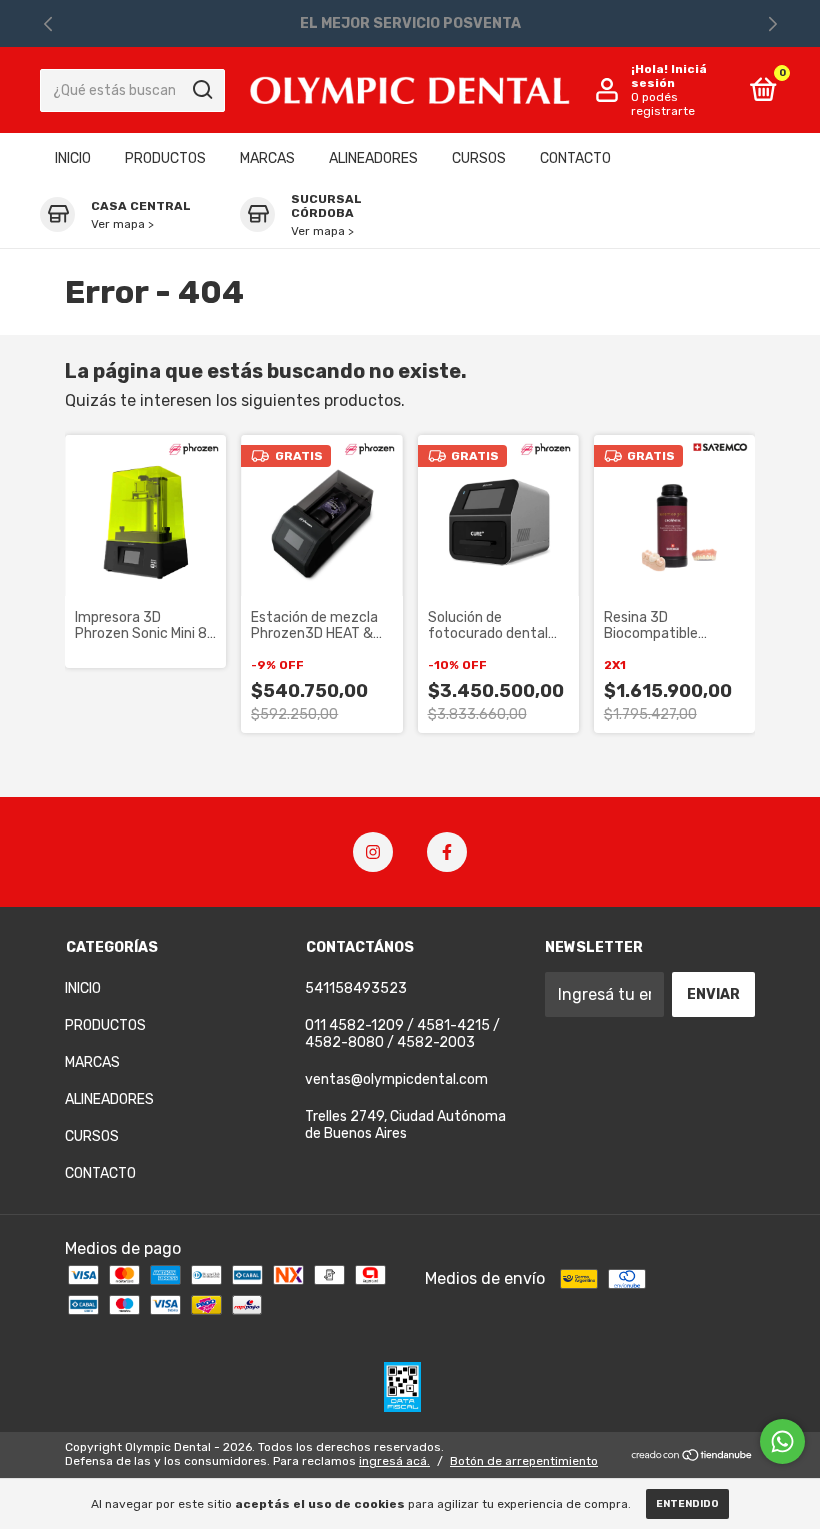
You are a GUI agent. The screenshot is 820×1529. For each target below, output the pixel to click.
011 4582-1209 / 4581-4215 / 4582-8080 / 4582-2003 (402, 1034)
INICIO (73, 158)
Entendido (687, 1504)
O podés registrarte (663, 104)
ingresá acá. (394, 1461)
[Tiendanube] (692, 1456)
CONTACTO (575, 158)
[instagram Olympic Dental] (373, 852)
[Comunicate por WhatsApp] (782, 1441)
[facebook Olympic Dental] (447, 852)
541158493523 (356, 988)
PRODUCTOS (165, 158)
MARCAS (267, 158)
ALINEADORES (373, 158)
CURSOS (479, 158)
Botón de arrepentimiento (524, 1461)
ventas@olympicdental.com (396, 1079)
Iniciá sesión (669, 76)
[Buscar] (201, 90)
